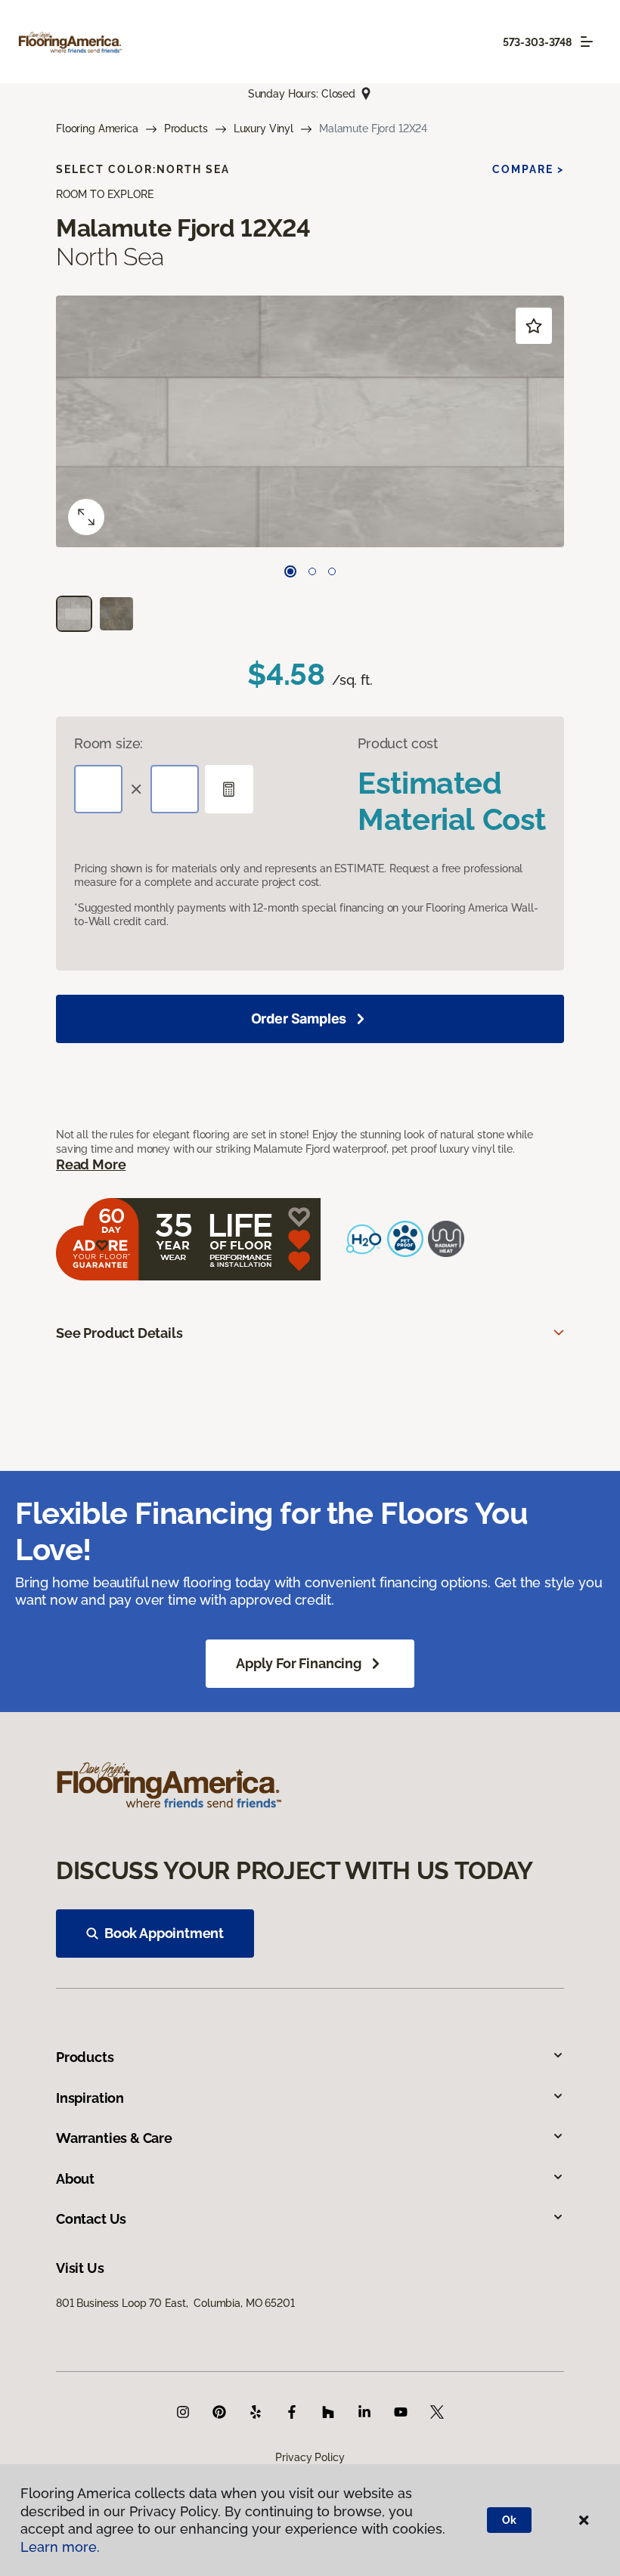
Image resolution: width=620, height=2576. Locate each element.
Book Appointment (164, 1933)
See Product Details (119, 1333)
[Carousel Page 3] (332, 571)
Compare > (528, 169)
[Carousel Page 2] (312, 571)
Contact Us (91, 2219)
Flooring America (97, 128)
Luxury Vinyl (263, 128)
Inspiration (90, 2098)
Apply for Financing (299, 1663)
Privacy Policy (310, 2457)
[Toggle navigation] (587, 42)
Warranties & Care (114, 2138)
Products (186, 128)
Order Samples (299, 1019)
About (75, 2179)
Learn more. (60, 2547)
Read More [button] (91, 1164)
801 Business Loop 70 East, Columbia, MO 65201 (175, 2303)
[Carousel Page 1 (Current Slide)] (290, 571)
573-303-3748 (537, 42)
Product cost (398, 743)
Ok (509, 2520)
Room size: (108, 743)
